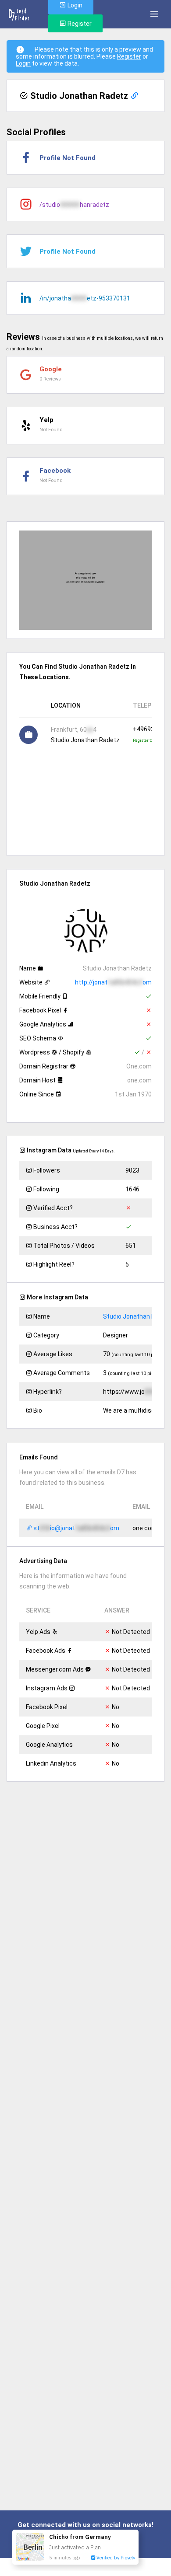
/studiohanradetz (74, 205)
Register (79, 24)
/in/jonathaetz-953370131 (85, 298)
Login (23, 63)
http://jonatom (113, 982)
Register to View (148, 740)
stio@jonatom (76, 1528)
